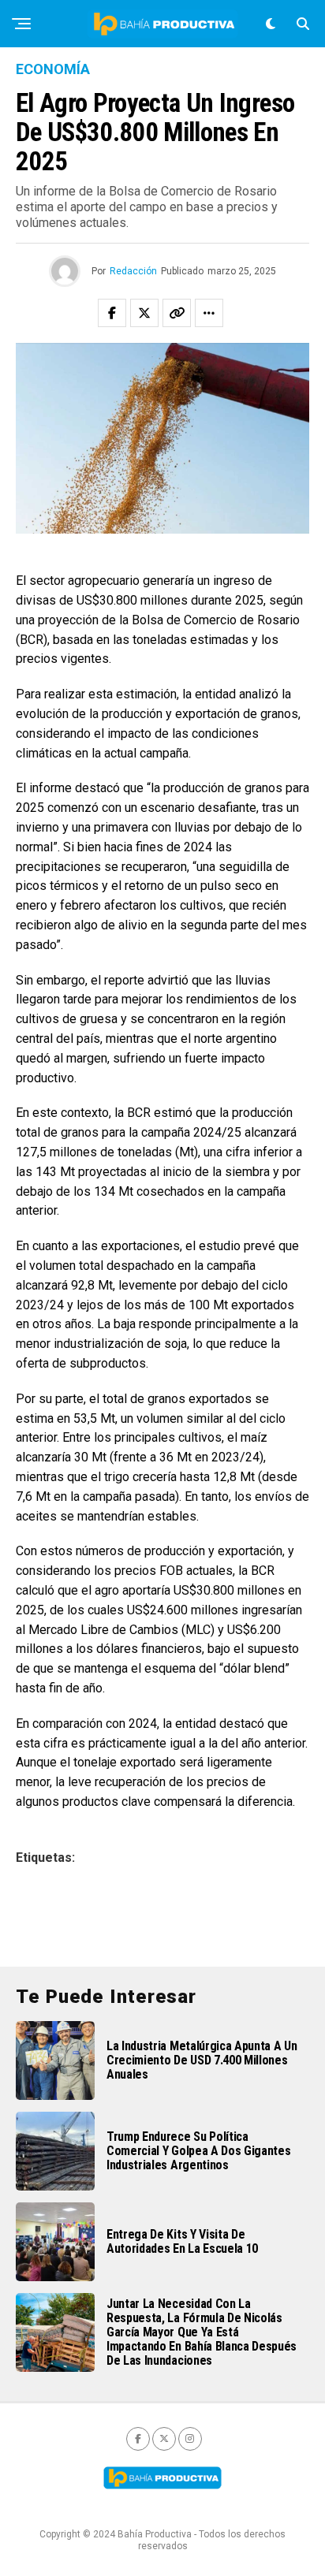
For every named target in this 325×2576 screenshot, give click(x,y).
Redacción (133, 271)
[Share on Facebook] (112, 313)
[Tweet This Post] (144, 313)
